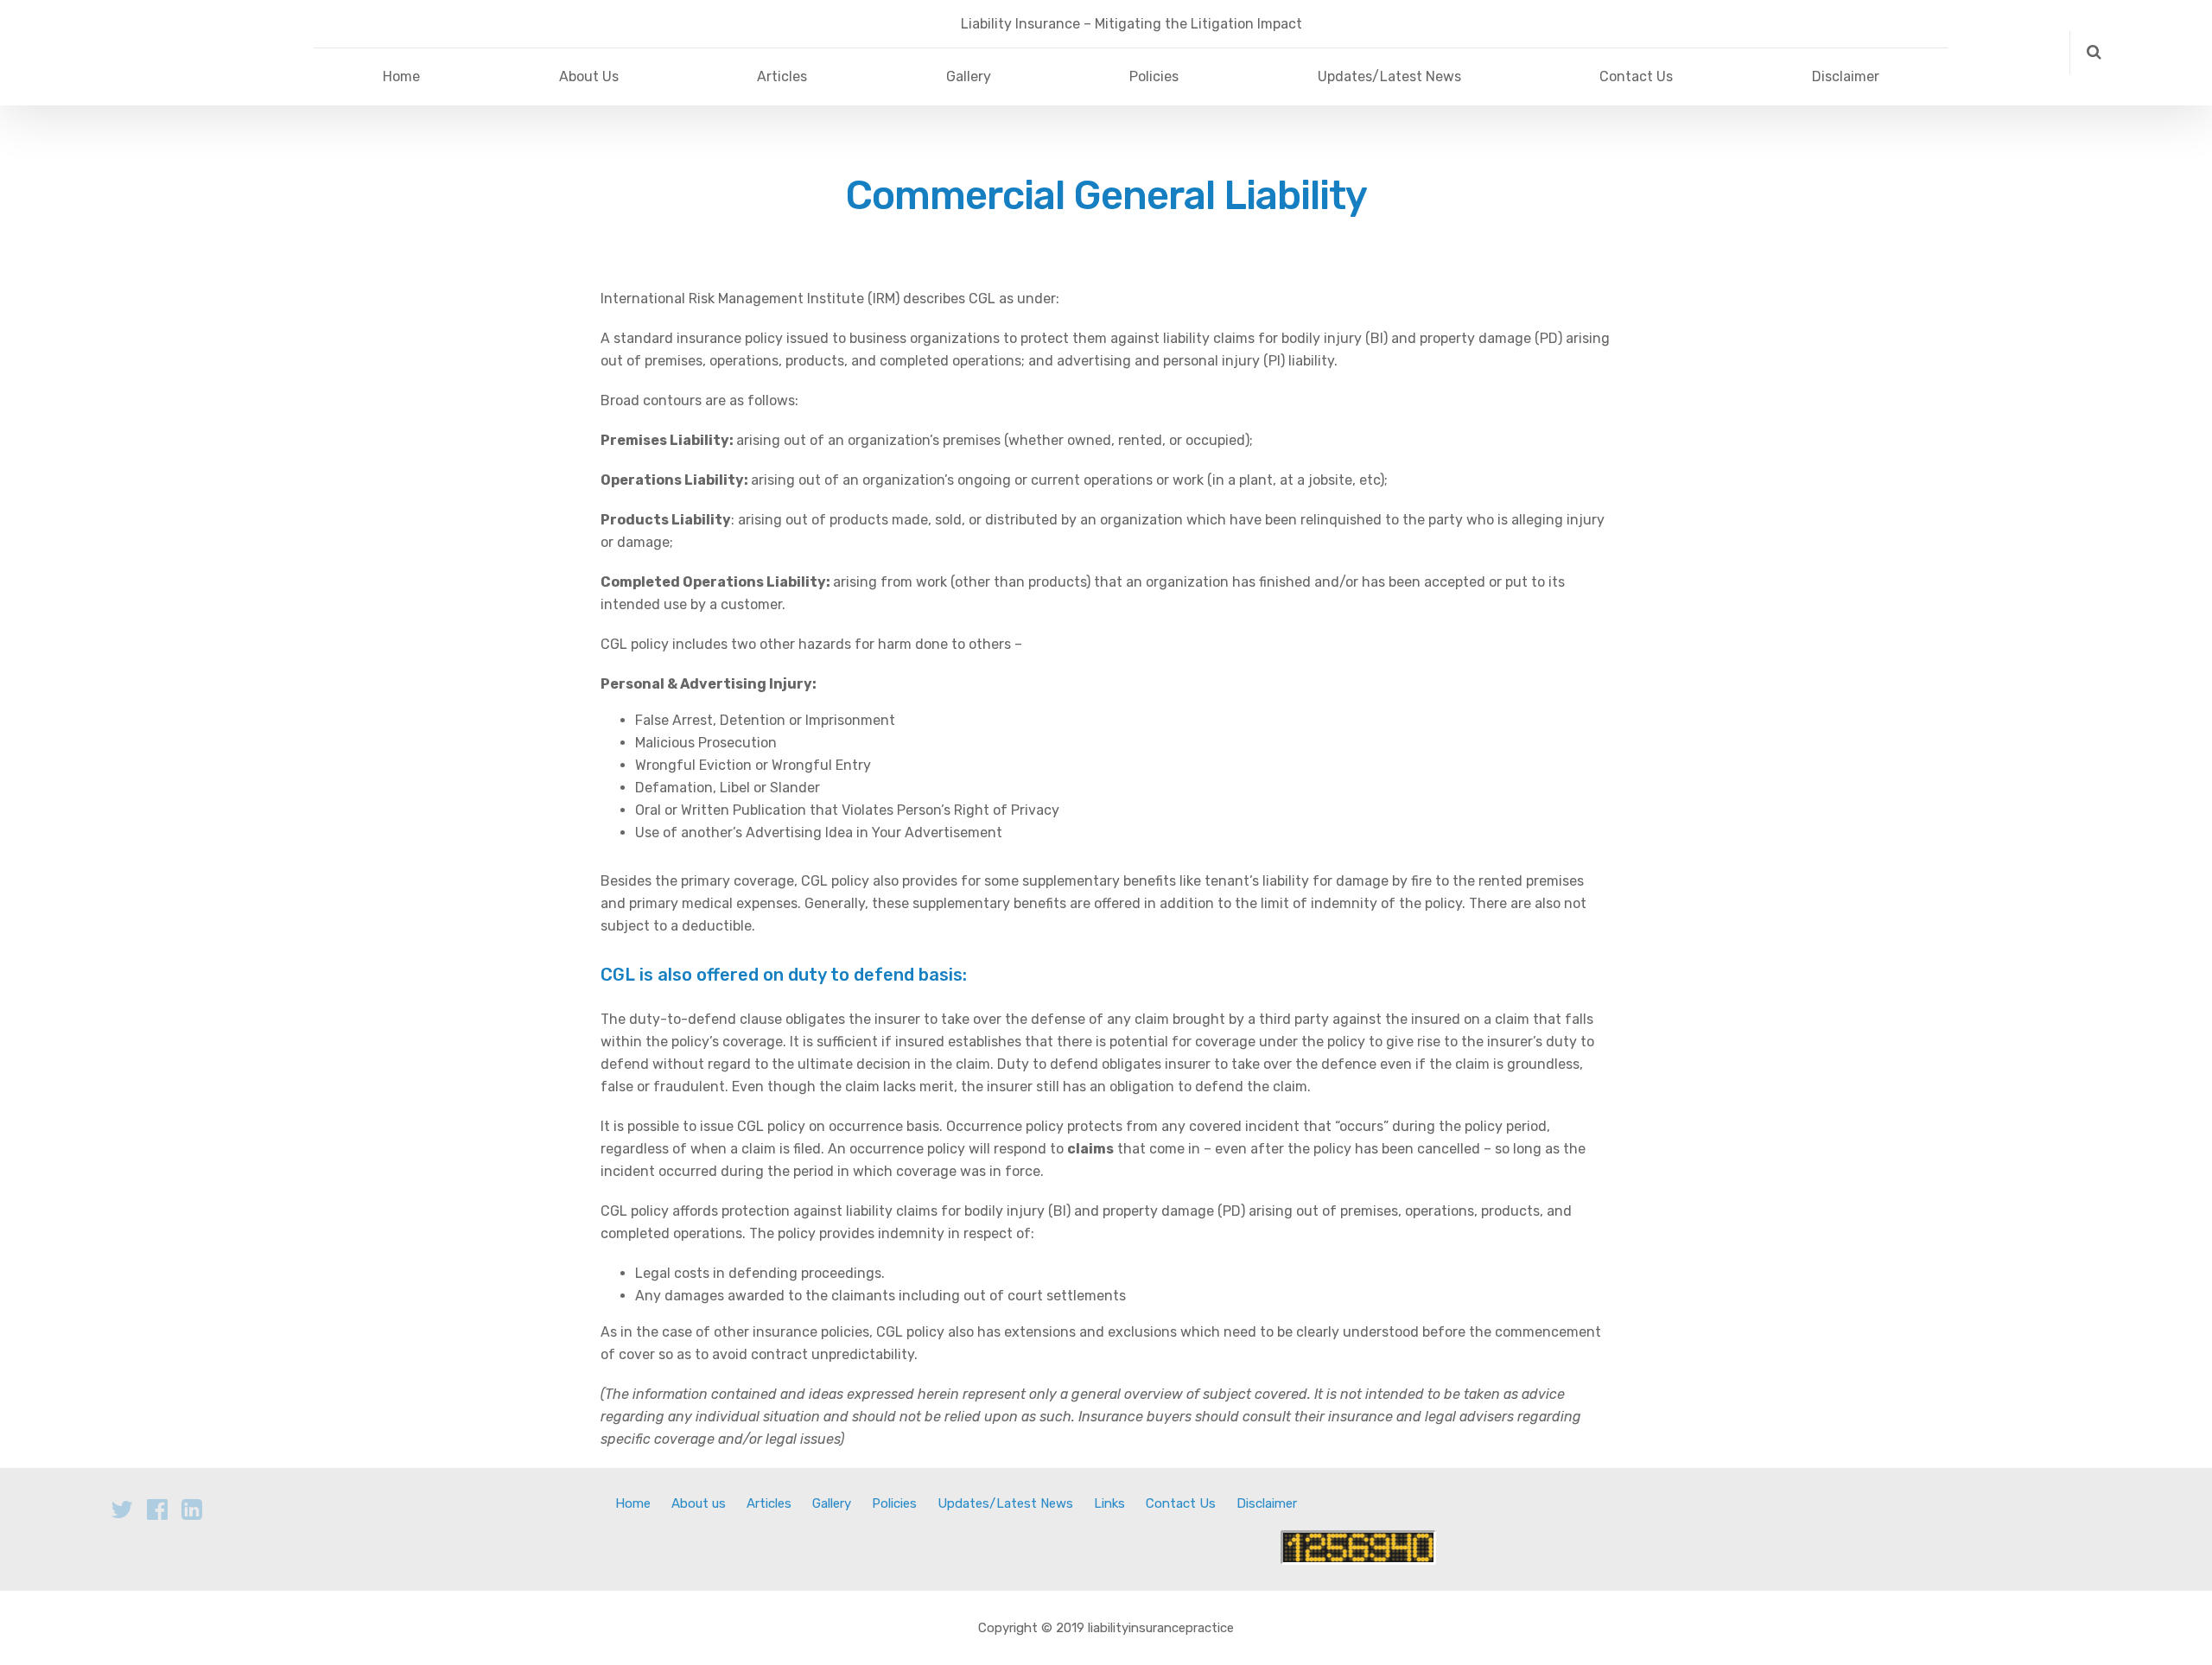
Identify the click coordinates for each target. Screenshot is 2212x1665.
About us (699, 1503)
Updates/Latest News (1389, 76)
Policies (1154, 76)
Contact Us (1636, 76)
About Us (589, 76)
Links (1109, 1503)
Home (401, 76)
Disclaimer (1846, 76)
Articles (782, 76)
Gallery (969, 76)
